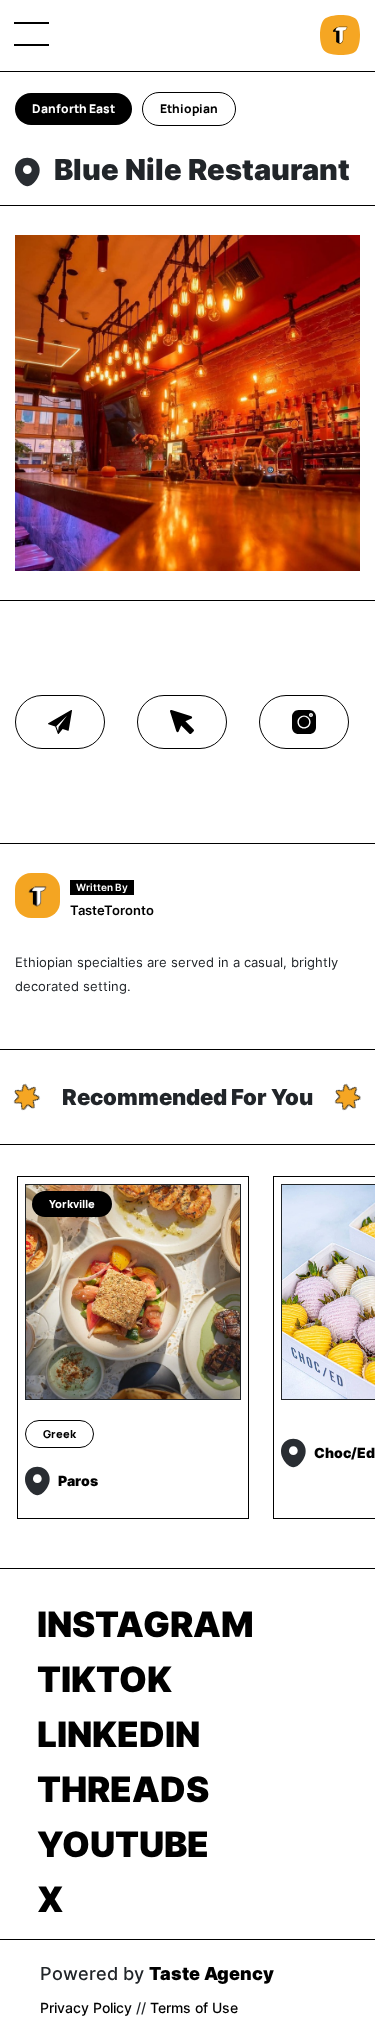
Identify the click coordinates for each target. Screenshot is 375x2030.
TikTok (104, 1679)
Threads (123, 1789)
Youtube (123, 1844)
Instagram (145, 1624)
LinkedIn (118, 1734)
